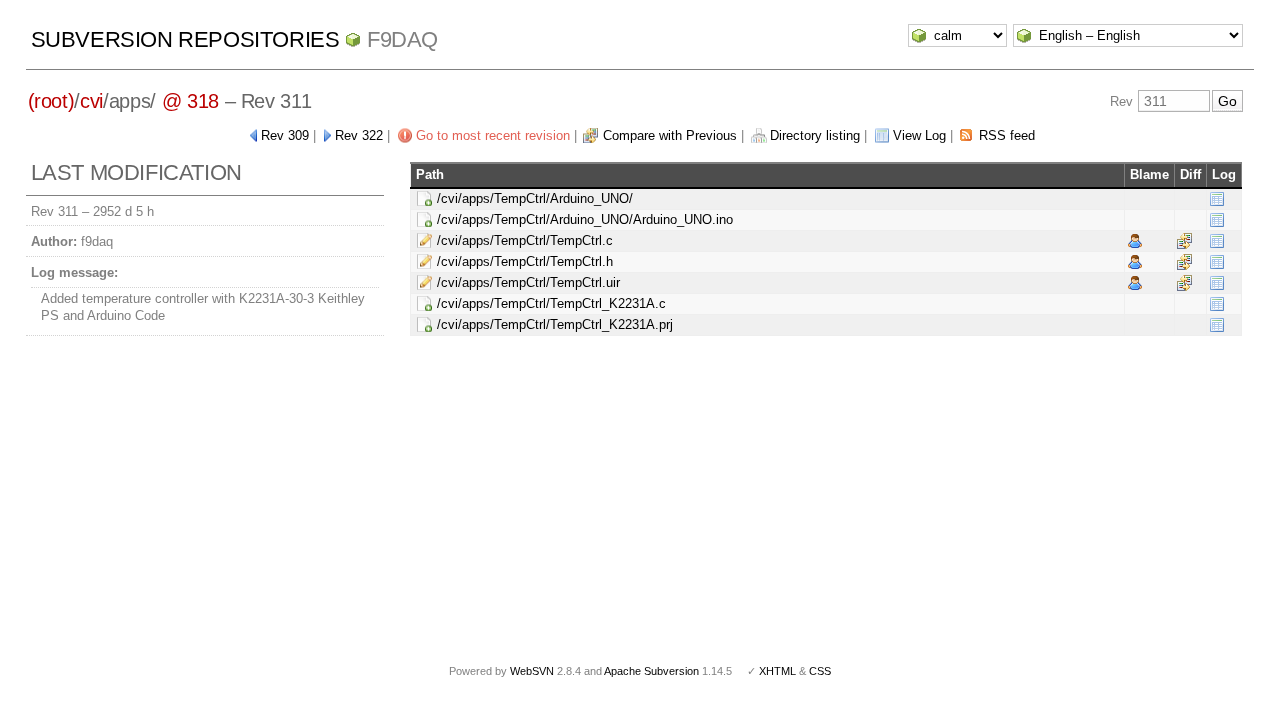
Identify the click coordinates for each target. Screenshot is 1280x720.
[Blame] (1135, 240)
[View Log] (1217, 198)
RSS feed (1007, 135)
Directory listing (815, 135)
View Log (919, 135)
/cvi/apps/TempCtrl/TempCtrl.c (525, 240)
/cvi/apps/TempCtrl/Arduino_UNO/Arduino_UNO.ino (585, 219)
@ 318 (190, 101)
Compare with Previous (670, 135)
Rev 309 (285, 135)
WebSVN (532, 671)
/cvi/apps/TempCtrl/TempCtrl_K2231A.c (551, 303)
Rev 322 (359, 135)
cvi (91, 101)
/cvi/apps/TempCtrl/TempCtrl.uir (528, 282)
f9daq (402, 39)
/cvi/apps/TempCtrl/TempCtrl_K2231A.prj (555, 324)
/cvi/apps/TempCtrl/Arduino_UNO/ (535, 198)
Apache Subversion (651, 671)
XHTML (777, 671)
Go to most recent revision (493, 135)
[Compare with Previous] (1184, 240)
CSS (820, 671)
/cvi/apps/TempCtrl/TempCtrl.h (525, 261)
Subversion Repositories (185, 39)
